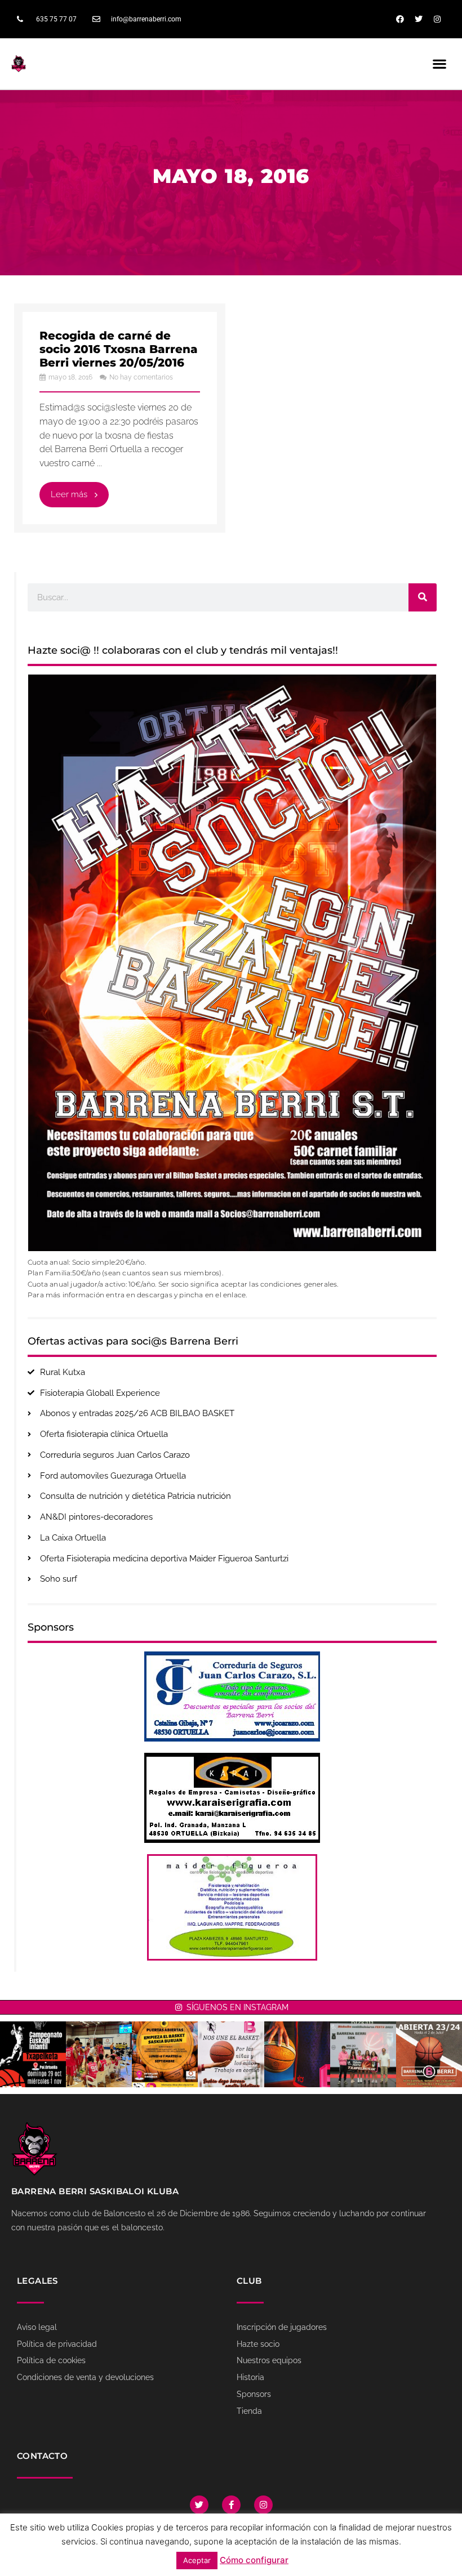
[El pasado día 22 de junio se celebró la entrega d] (363, 2054)
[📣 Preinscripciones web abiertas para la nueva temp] (429, 2054)
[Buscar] (423, 597)
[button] (440, 63)
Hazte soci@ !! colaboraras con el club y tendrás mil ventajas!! (183, 650)
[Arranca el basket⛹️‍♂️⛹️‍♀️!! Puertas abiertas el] (165, 2054)
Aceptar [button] (197, 2560)
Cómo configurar (254, 2560)
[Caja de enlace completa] (120, 418)
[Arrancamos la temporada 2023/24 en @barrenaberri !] (297, 2054)
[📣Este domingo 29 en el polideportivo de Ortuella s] (33, 2054)
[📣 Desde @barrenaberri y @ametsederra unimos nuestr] (231, 2054)
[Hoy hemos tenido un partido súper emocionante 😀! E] (99, 2054)
